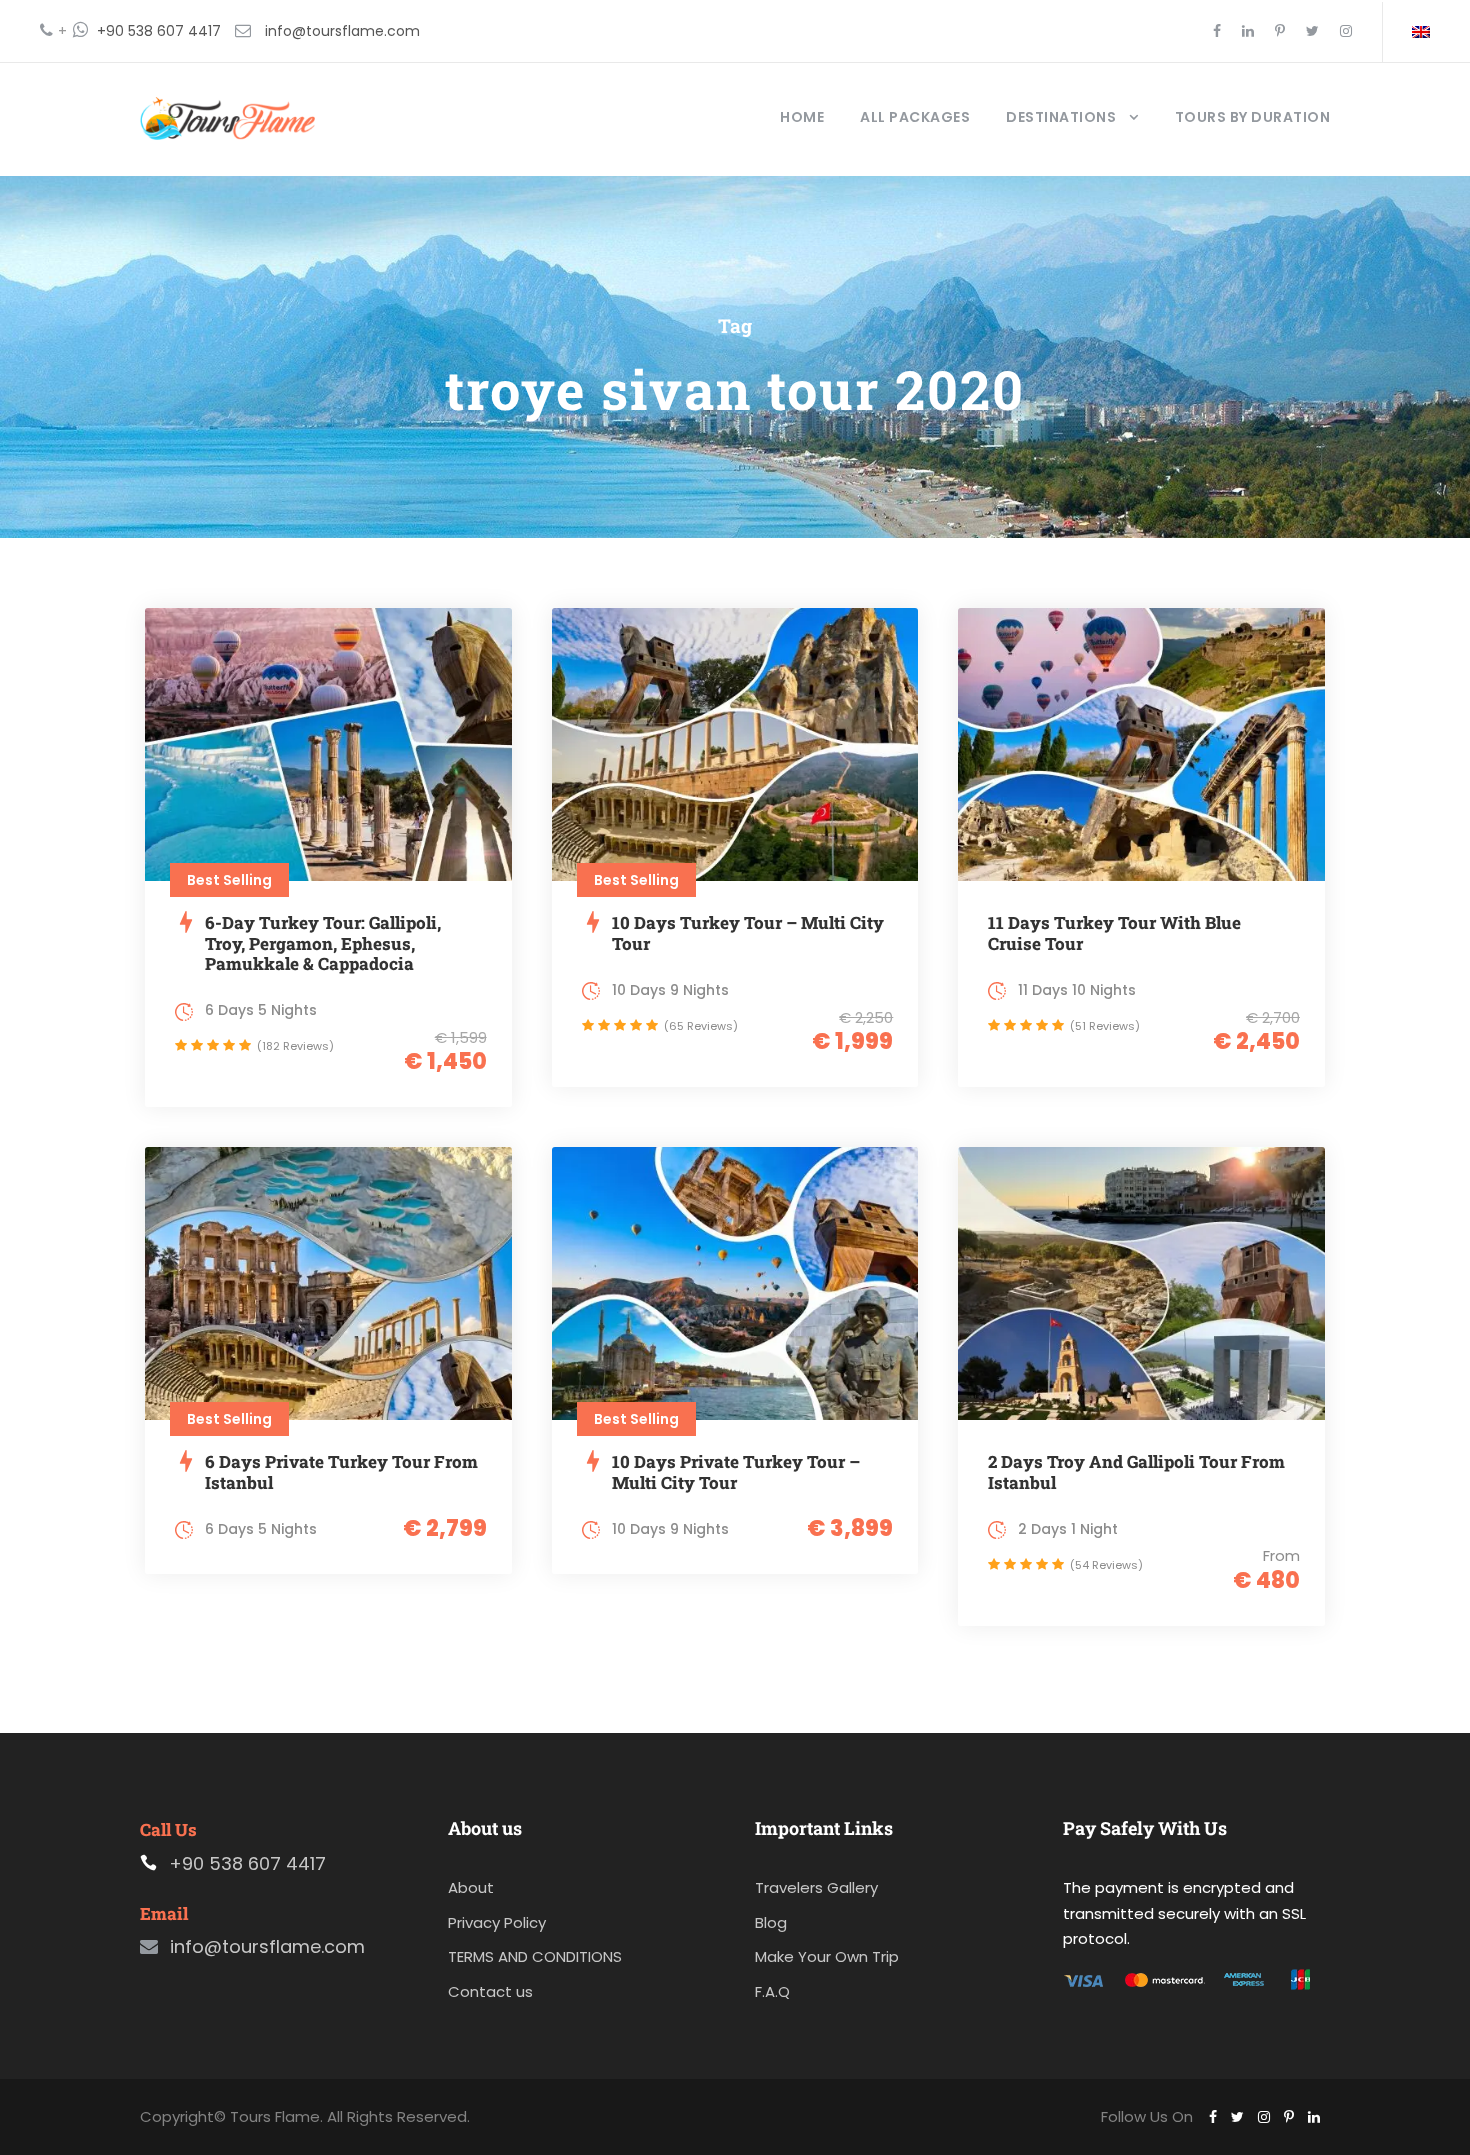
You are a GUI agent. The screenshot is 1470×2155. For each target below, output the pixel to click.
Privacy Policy (497, 1922)
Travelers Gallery (816, 1887)
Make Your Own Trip (827, 1956)
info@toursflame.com (342, 31)
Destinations (1061, 117)
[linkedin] (1248, 31)
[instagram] (1346, 31)
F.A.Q (772, 1991)
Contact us (490, 1991)
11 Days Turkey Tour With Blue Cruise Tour (1114, 932)
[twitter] (1312, 31)
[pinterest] (1280, 31)
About (471, 1887)
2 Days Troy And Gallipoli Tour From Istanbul (1136, 1471)
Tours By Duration (1253, 117)
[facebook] (1217, 31)
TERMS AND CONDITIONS (535, 1956)
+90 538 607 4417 (159, 31)
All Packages (915, 117)
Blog (771, 1922)
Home (802, 117)
